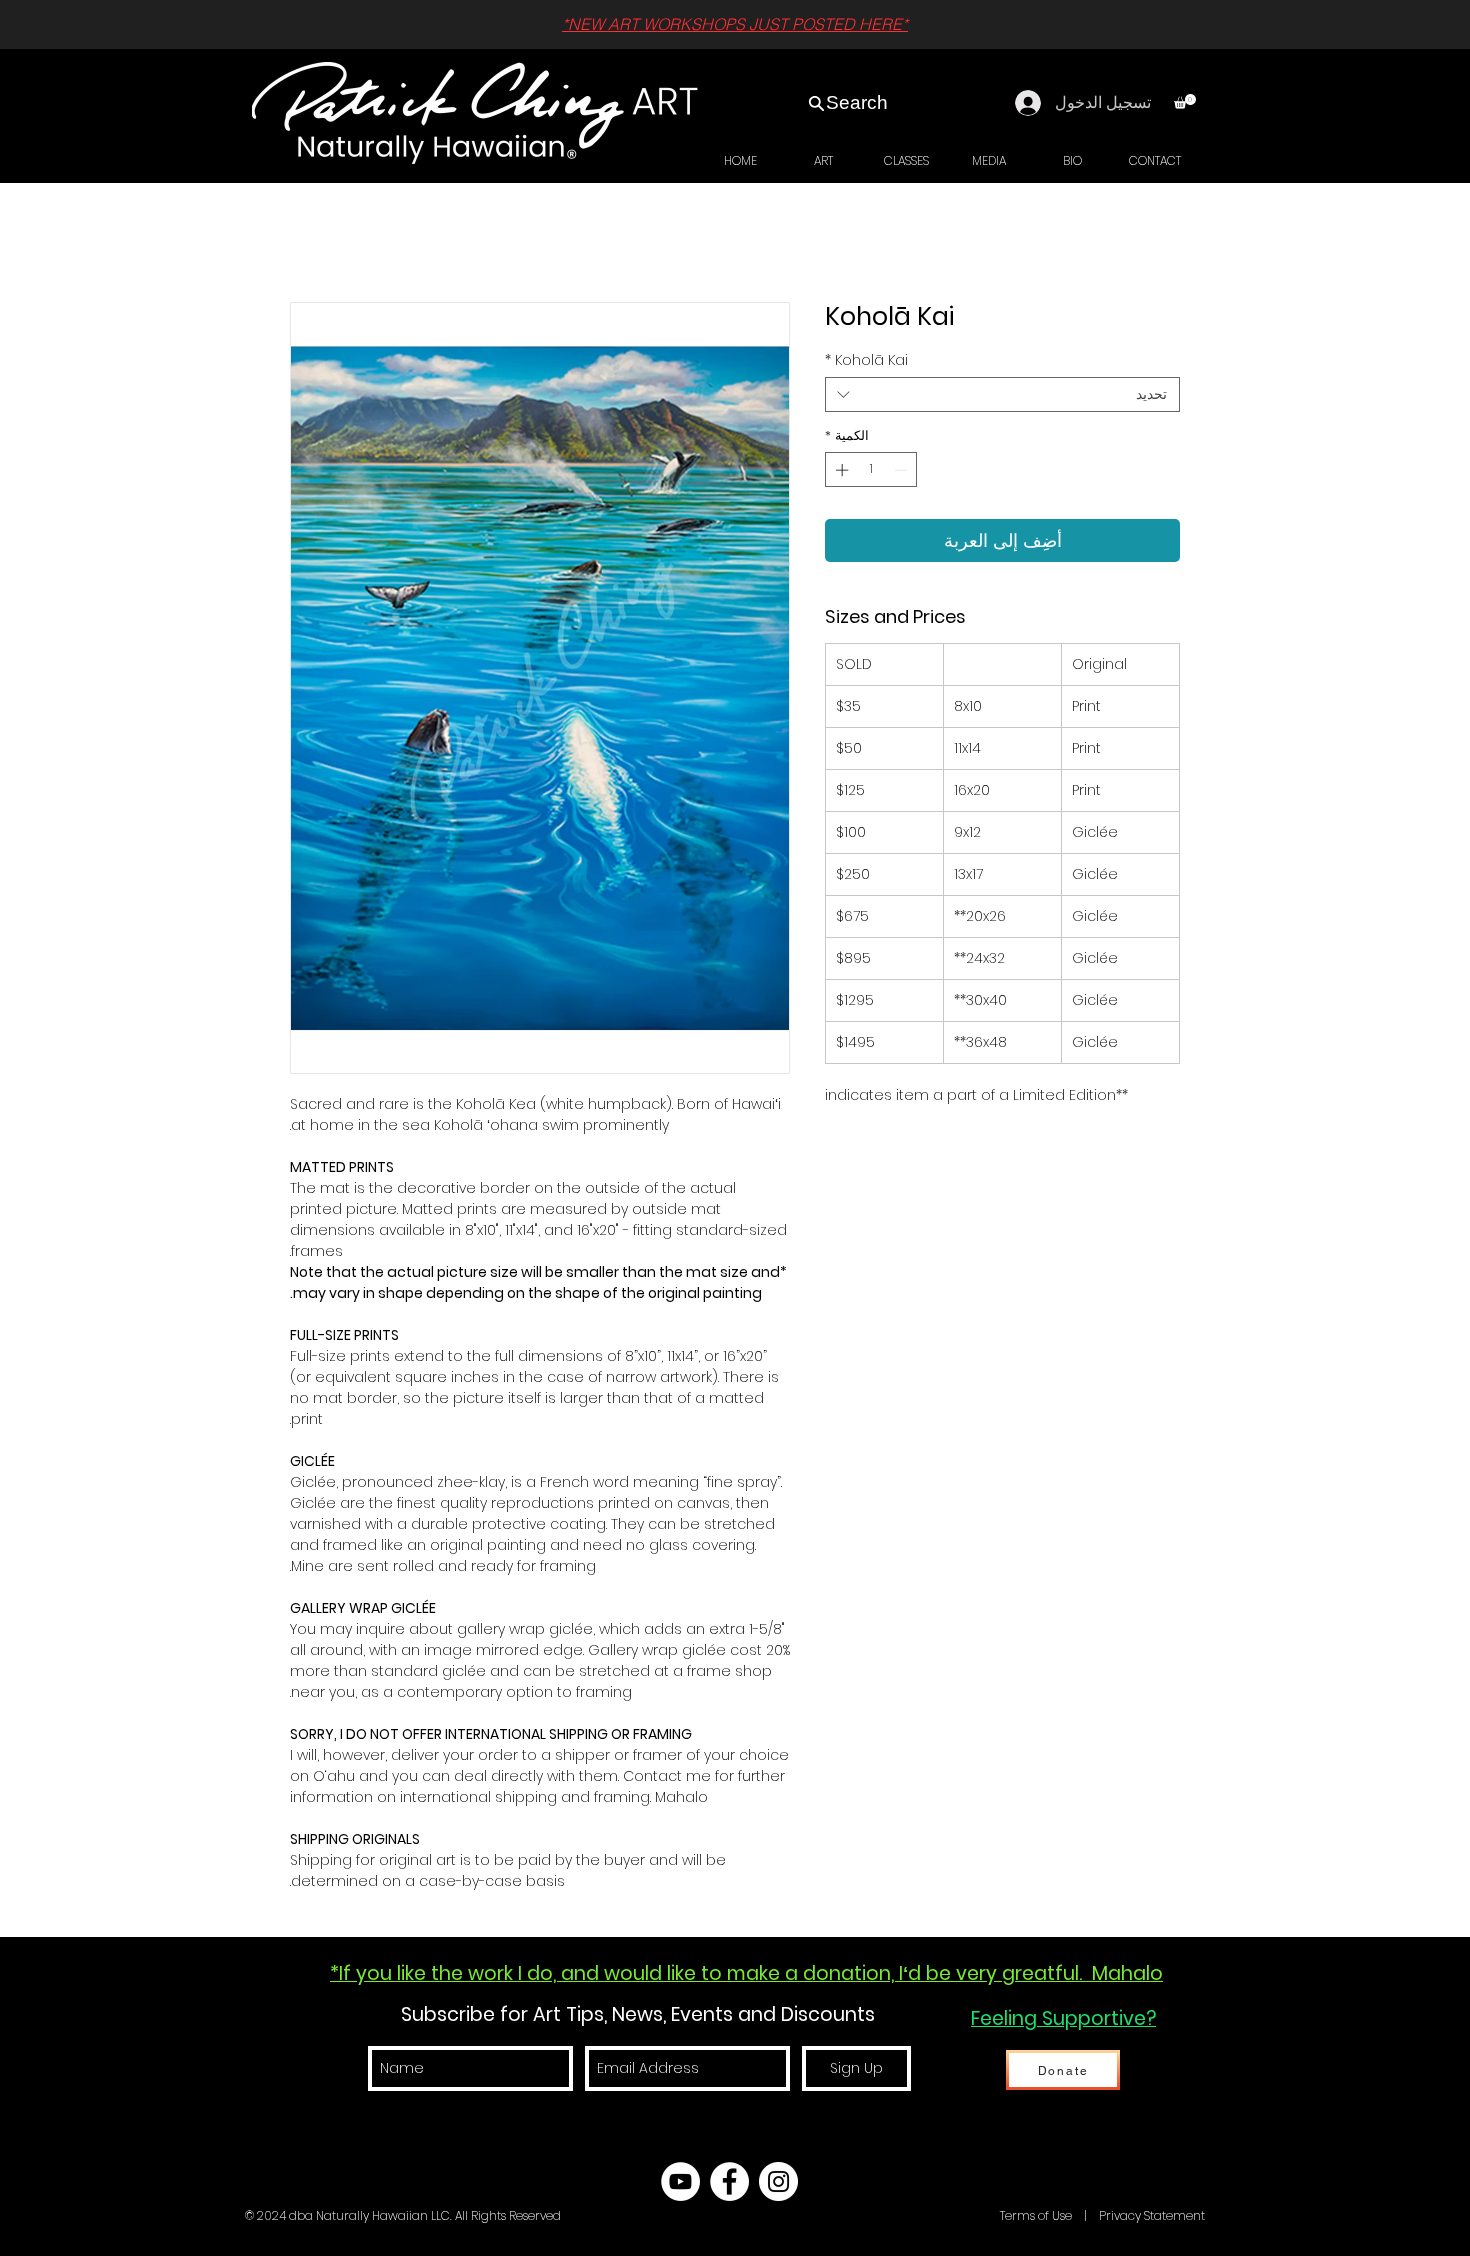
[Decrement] (903, 470)
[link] (1185, 101)
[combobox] (1002, 394)
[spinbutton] (871, 470)
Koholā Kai (866, 360)
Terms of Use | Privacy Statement (1101, 2215)
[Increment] (840, 470)
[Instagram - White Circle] (778, 2181)
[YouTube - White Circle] (680, 2181)
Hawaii (977, 2215)
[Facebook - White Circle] (729, 2181)
